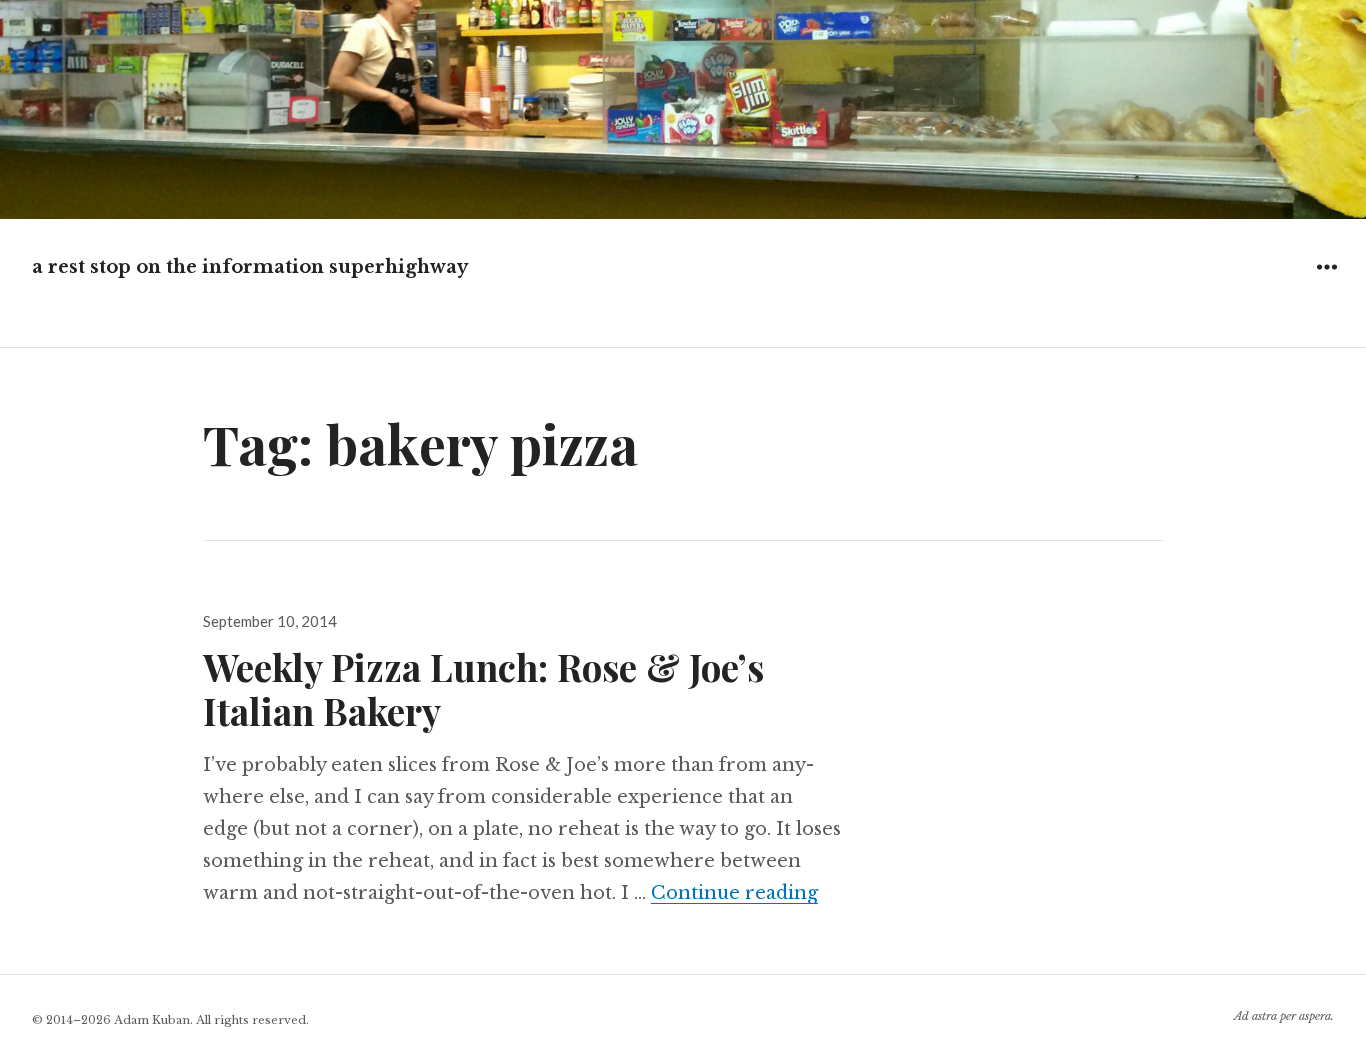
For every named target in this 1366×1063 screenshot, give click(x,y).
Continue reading (734, 893)
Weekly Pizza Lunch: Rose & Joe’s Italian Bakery (483, 688)
